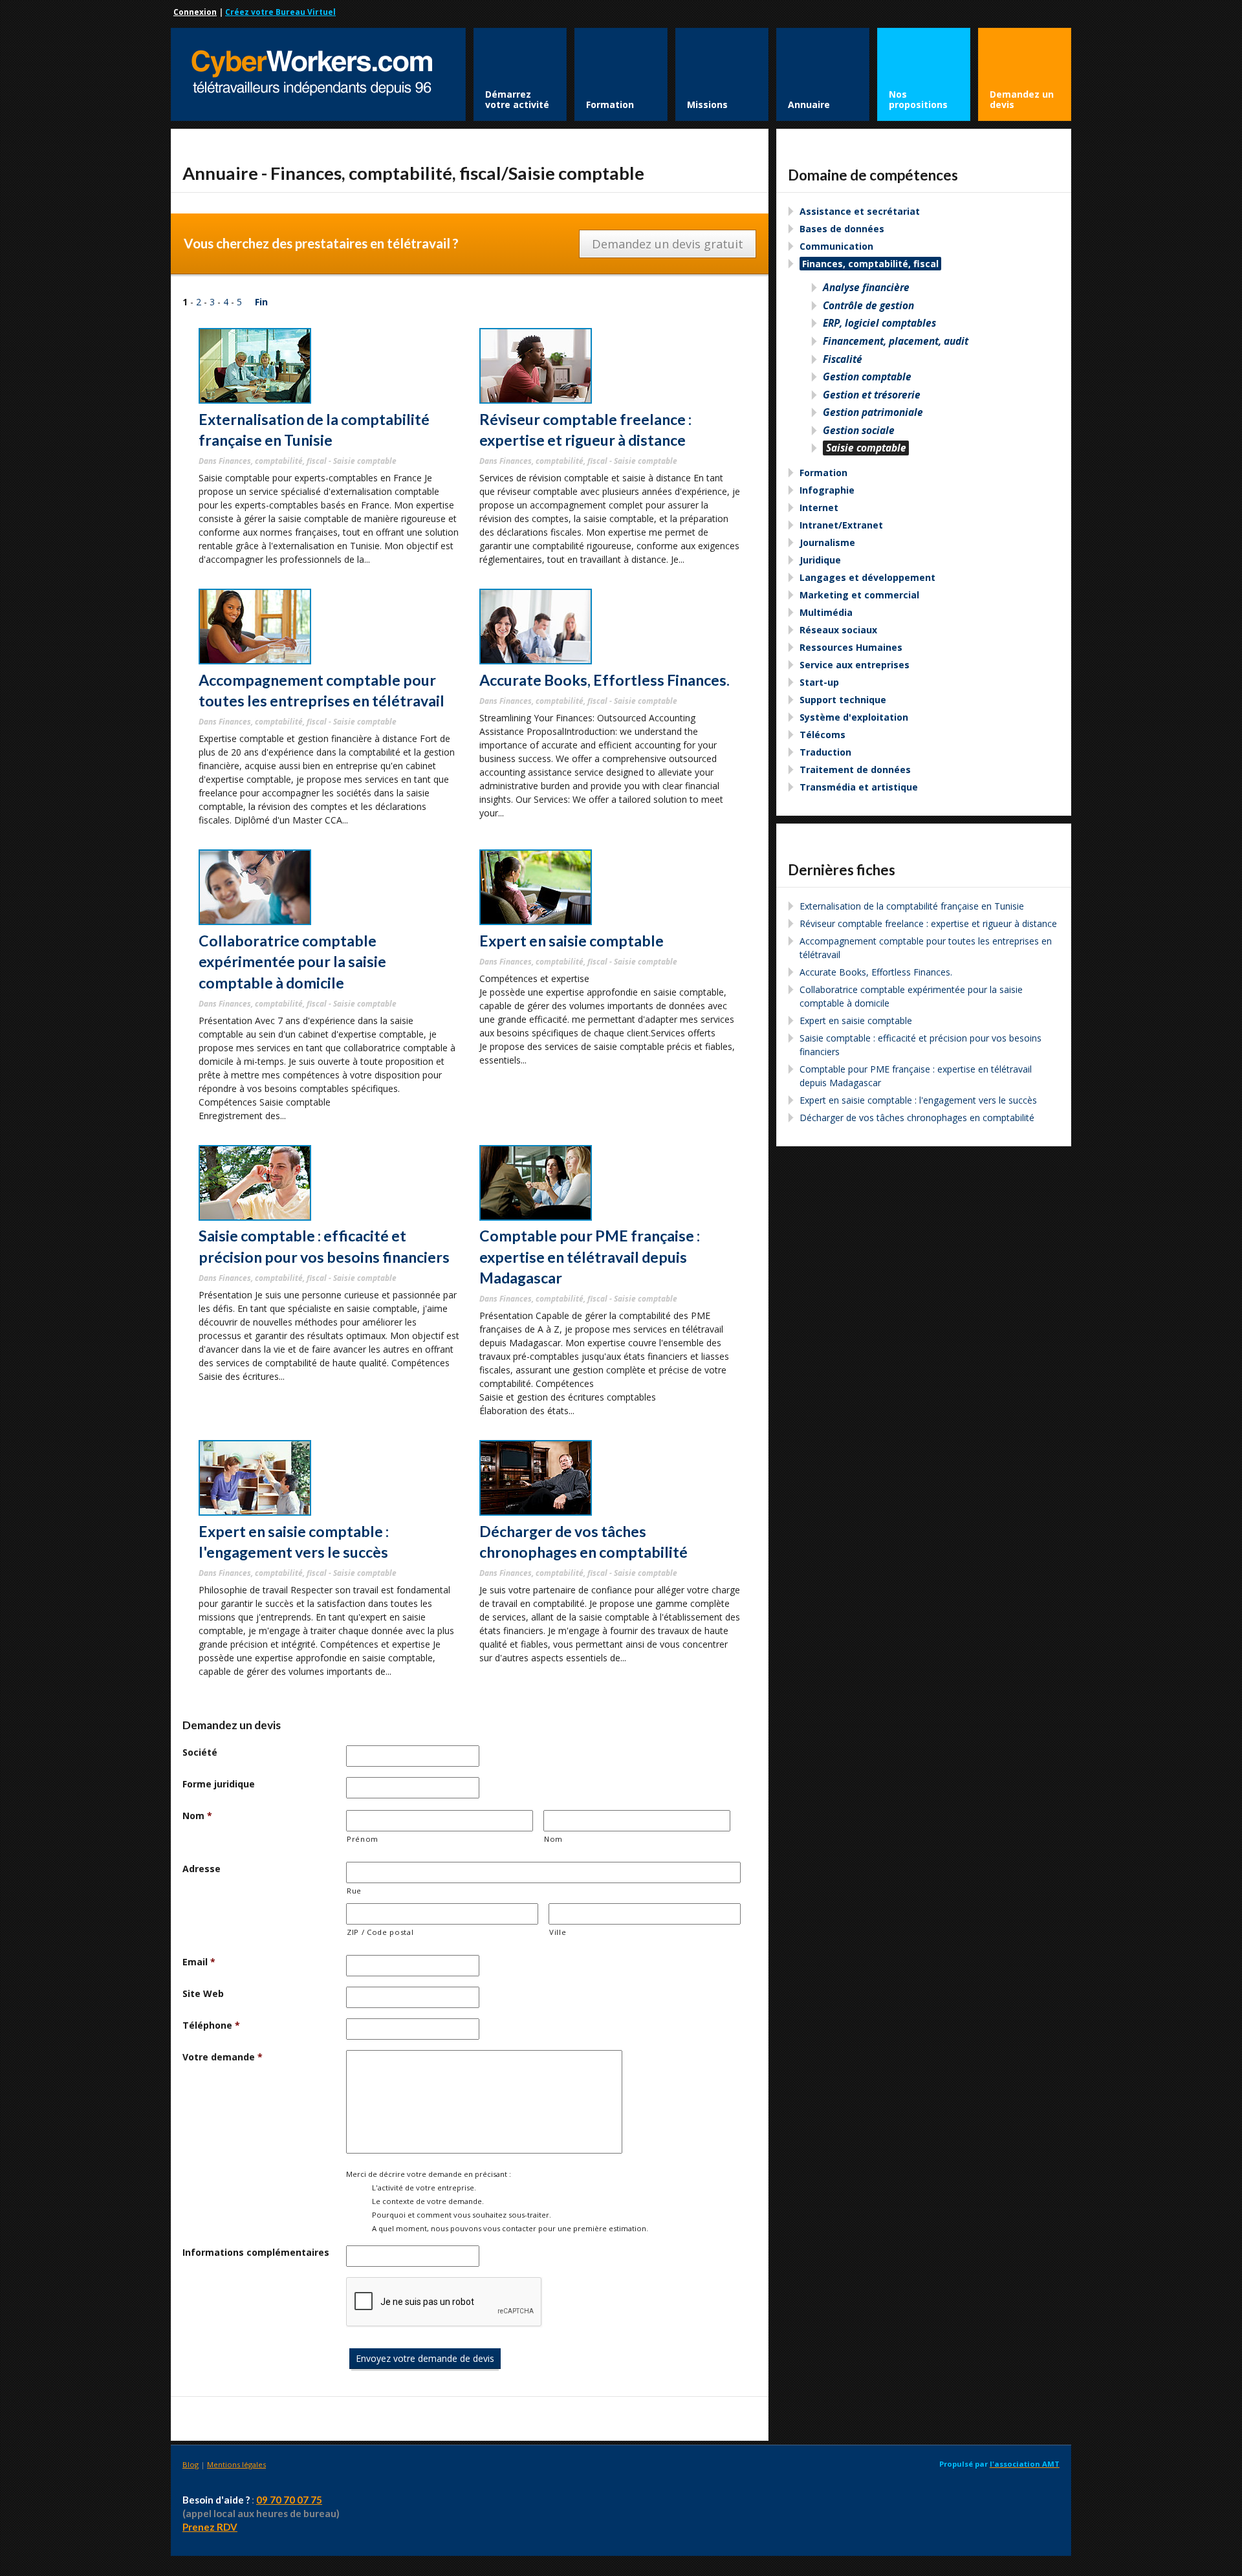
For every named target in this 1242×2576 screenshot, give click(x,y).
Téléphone (211, 2025)
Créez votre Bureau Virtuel (280, 12)
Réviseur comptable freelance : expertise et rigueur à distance (928, 923)
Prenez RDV (210, 2527)
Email (199, 1962)
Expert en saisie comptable (572, 941)
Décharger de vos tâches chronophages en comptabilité (917, 1118)
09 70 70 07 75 (289, 2500)
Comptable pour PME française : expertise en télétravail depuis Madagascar (590, 1257)
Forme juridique (219, 1784)
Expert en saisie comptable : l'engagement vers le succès (918, 1100)
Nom (197, 1816)
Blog (191, 2464)
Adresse (202, 1869)
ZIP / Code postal (380, 1932)
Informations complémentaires (256, 2252)
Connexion (195, 12)
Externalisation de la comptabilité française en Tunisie (912, 906)
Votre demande (223, 2057)
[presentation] (444, 2302)
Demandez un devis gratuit (668, 244)
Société (200, 1752)
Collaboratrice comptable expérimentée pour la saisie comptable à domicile (292, 962)
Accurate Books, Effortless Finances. (605, 680)
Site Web (203, 1993)
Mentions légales (236, 2464)
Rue (354, 1891)
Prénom (363, 1839)
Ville (558, 1932)
